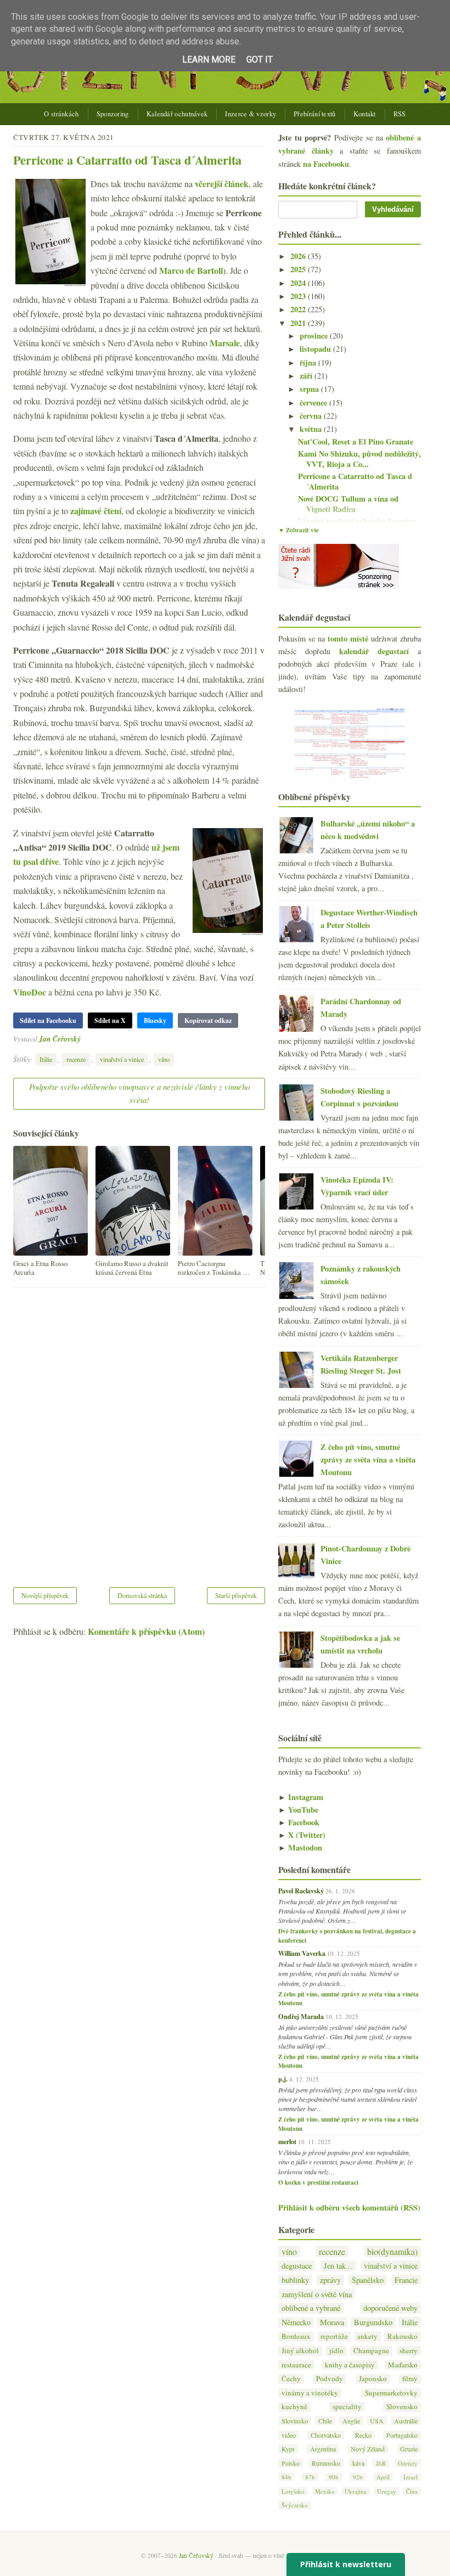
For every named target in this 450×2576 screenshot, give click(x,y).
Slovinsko (295, 2421)
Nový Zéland (368, 2449)
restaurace (296, 2365)
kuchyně (294, 2407)
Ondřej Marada (301, 2016)
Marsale (225, 343)
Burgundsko (373, 2322)
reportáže (334, 2336)
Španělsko (368, 2280)
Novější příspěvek (45, 1595)
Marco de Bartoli (191, 270)
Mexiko (325, 2491)
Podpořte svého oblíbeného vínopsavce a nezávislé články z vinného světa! (139, 1093)
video (289, 2435)
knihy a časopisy (350, 2365)
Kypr (288, 2449)
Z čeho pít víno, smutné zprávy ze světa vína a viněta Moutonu (368, 1459)
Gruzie (409, 2449)
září (307, 376)
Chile (325, 2421)
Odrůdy (408, 2463)
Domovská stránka (142, 1595)
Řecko (363, 2435)
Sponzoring (113, 114)
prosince (315, 336)
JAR (381, 2463)
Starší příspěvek (236, 1595)
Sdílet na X (110, 1020)
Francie (406, 2280)
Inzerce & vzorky (251, 114)
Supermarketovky (391, 2393)
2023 (299, 296)
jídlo (336, 2351)
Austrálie (406, 2421)
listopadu (316, 349)
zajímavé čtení (96, 511)
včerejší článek (222, 184)
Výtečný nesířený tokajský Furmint (357, 521)
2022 (299, 309)
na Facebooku (326, 164)
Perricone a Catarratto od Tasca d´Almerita (127, 160)
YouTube (298, 1810)
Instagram (301, 1797)
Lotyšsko (293, 2491)
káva (358, 2463)
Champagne (371, 2351)
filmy (410, 2379)
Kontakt (365, 114)
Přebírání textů (315, 114)
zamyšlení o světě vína (317, 2294)
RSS (400, 114)
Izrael (410, 2477)
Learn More (209, 60)
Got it (260, 60)
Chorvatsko (326, 2435)
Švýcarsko (295, 2505)
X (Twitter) (302, 1835)
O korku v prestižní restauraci (318, 2183)
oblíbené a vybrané (311, 2308)
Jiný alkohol (300, 2351)
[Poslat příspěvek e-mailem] (84, 1039)
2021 (299, 323)
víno (164, 1059)
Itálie (46, 1059)
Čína (412, 2491)
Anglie (351, 2421)
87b (310, 2477)
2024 (299, 283)
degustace (297, 2266)
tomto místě (348, 639)
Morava (332, 2322)
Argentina (323, 2449)
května (312, 429)
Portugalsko (402, 2435)
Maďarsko (403, 2365)
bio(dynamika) (392, 2251)
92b (358, 2477)
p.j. (283, 2079)
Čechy (291, 2379)
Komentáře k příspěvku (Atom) (146, 1631)
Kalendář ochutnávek (177, 114)
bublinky (295, 2280)
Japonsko (373, 2379)
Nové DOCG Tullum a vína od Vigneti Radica (348, 504)
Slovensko (402, 2407)
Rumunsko (326, 2463)
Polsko (291, 2463)
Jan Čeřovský (60, 1039)
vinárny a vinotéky (310, 2393)
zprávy (330, 2280)
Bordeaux (296, 2336)
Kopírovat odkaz (208, 1020)
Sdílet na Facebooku (48, 1020)
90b (334, 2477)
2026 (299, 256)
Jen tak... (338, 2266)
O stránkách (61, 114)
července (314, 403)
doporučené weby (390, 2308)
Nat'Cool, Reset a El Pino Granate (356, 441)
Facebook (299, 1822)
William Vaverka (302, 1953)
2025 (299, 269)
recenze (76, 1059)
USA (377, 2421)
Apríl (383, 2477)
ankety (367, 2336)
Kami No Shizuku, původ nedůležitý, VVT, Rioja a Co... (359, 459)
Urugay (387, 2491)
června (312, 416)
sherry (409, 2351)
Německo (296, 2322)
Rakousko (403, 2336)
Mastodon (300, 1847)
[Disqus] (139, 1430)
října (309, 362)
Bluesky (155, 1020)
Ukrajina (356, 2491)
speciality (347, 2407)
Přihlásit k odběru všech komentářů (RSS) (349, 2207)
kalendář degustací (374, 651)
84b (286, 2477)
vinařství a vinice (122, 1059)
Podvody (330, 2379)
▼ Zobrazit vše (299, 530)
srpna (310, 389)
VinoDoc (30, 992)
